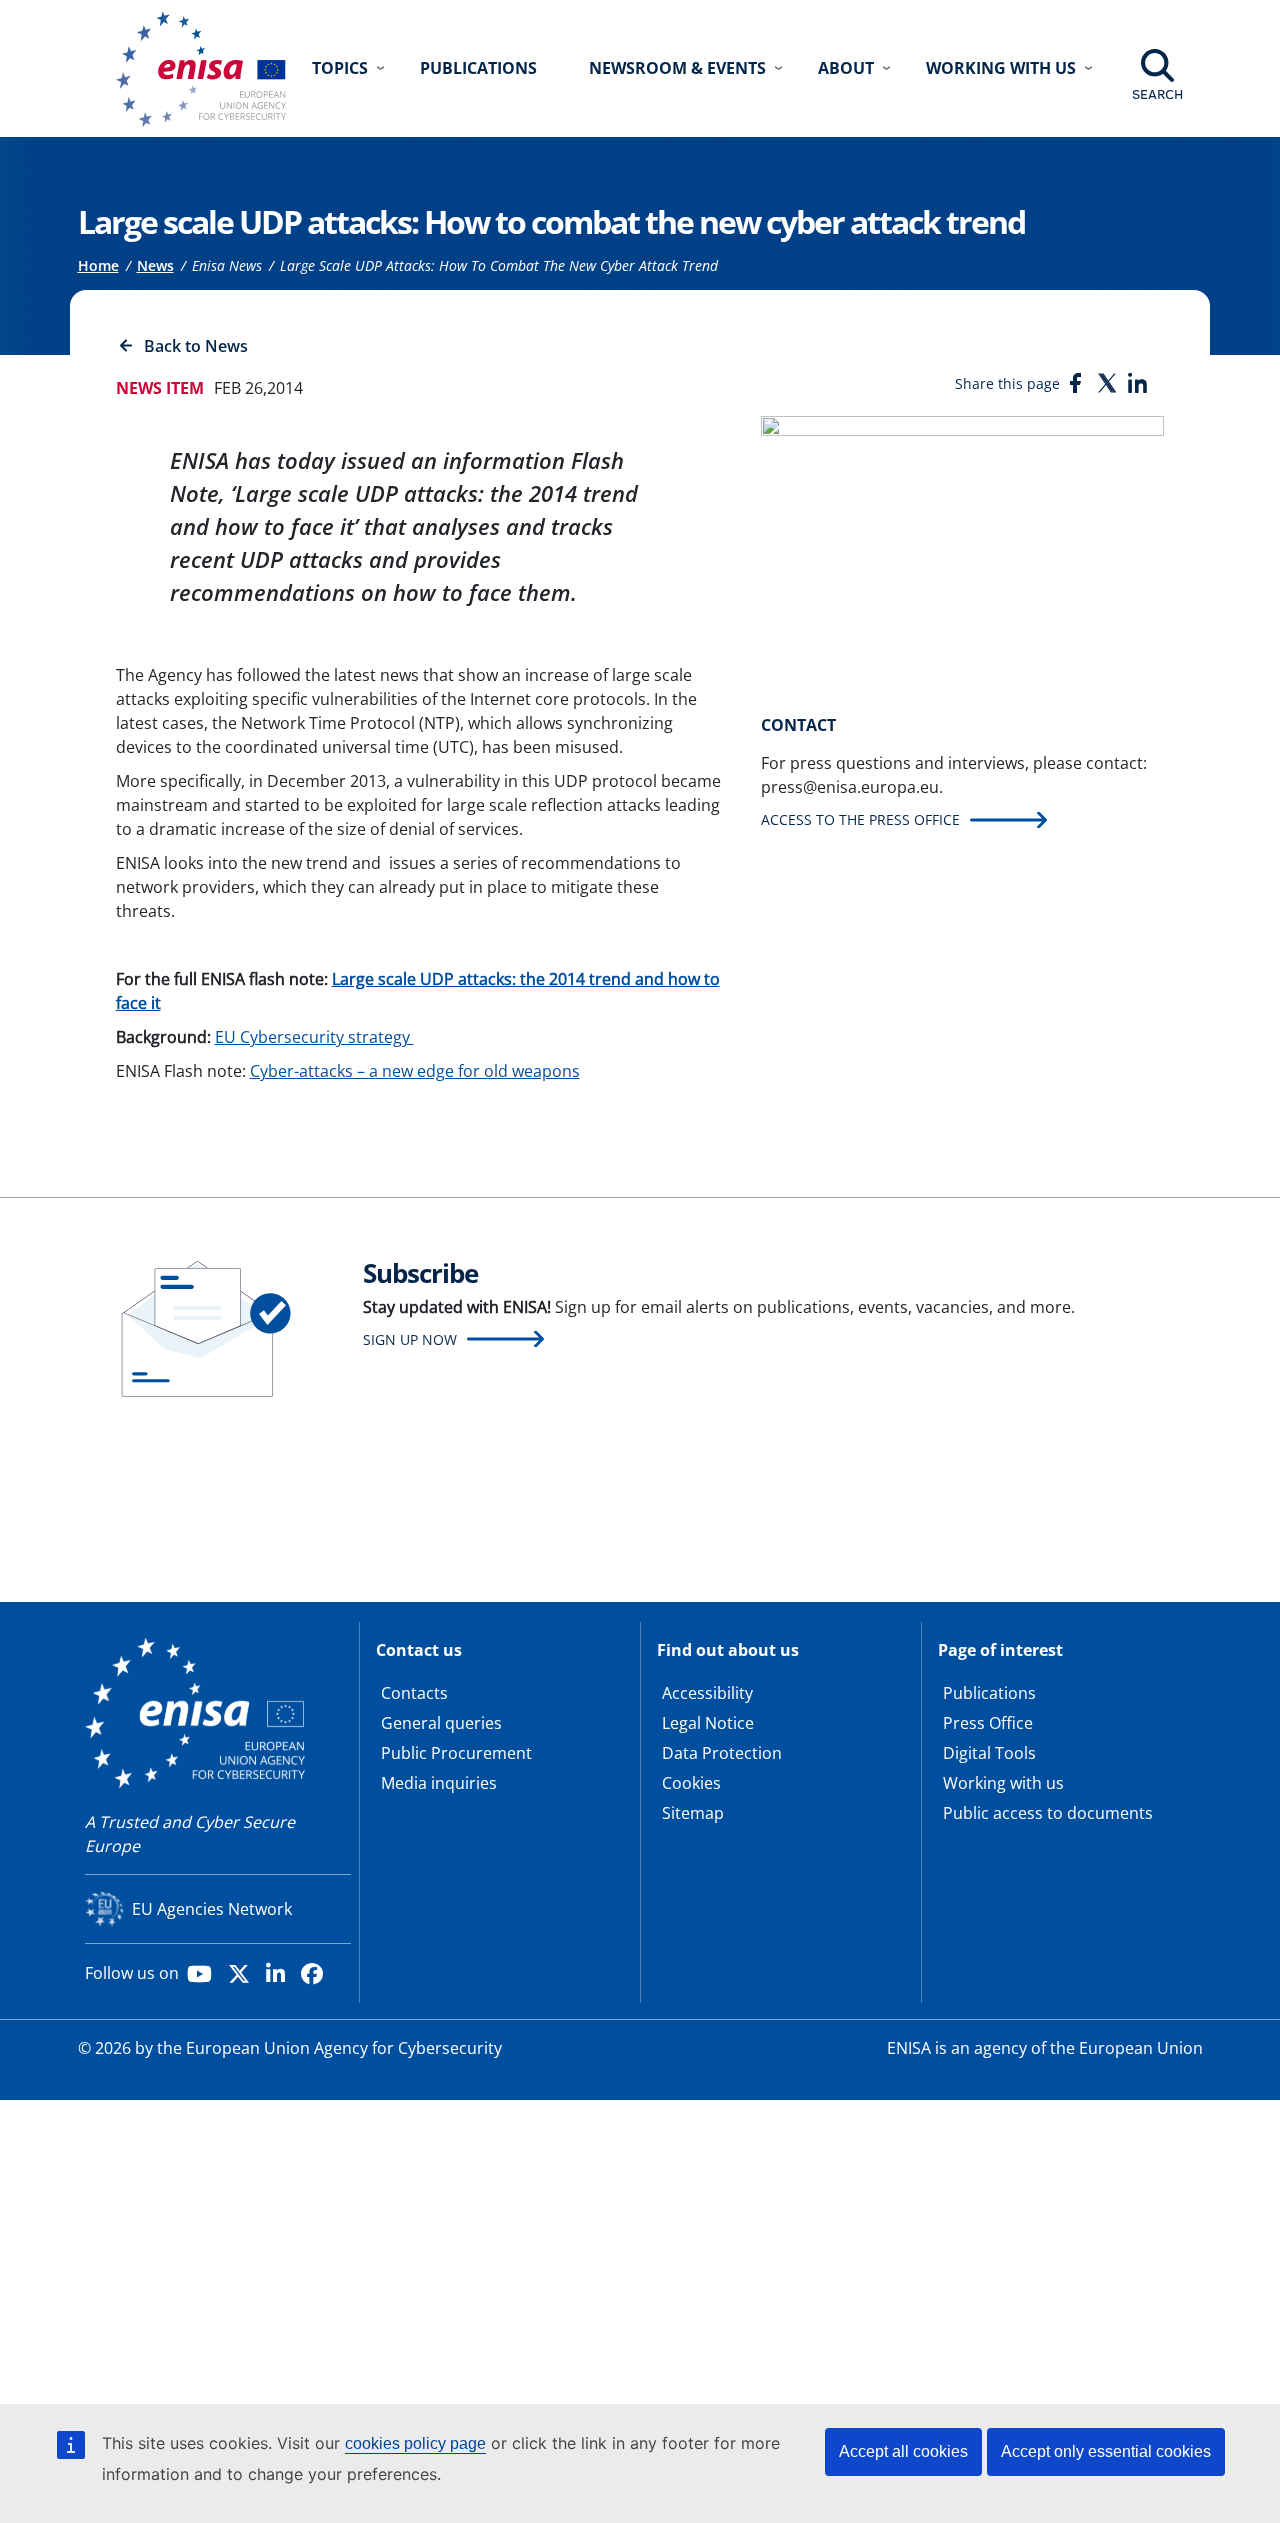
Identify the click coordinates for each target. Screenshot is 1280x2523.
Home (98, 265)
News (155, 265)
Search (1157, 94)
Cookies (691, 1783)
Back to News (196, 346)
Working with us (1003, 1783)
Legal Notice (708, 1723)
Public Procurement (456, 1753)
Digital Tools (989, 1753)
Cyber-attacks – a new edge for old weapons (415, 1071)
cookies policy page (415, 2443)
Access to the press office (860, 819)
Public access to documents (1048, 1813)
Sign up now (410, 1339)
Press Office (988, 1723)
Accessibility (707, 1693)
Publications (478, 68)
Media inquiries (439, 1783)
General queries (441, 1723)
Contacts (414, 1693)
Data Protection (722, 1753)
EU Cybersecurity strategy (314, 1037)
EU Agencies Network (212, 1909)
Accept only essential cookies (1106, 2451)
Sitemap (693, 1813)
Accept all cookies (903, 2451)
